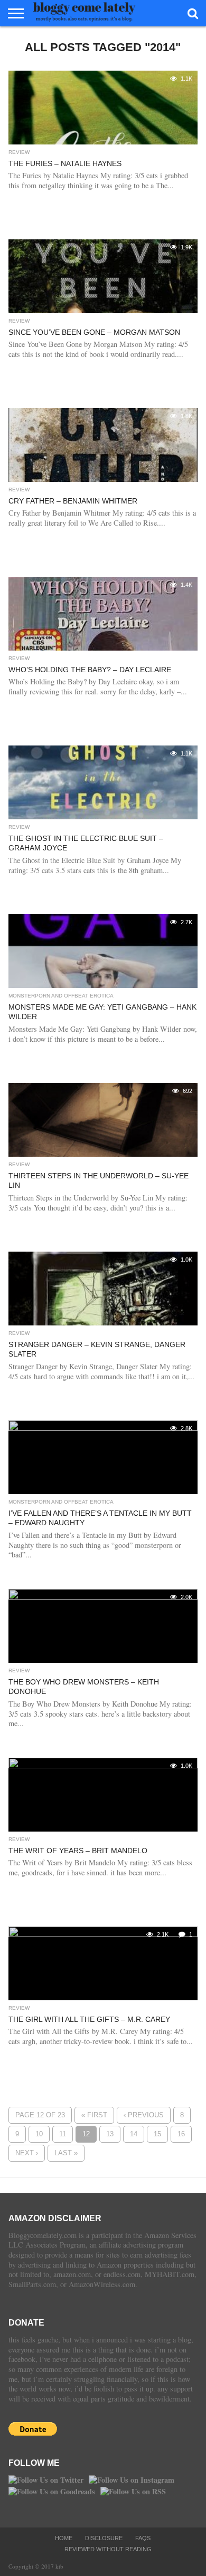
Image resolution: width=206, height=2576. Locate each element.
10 (39, 2134)
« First (94, 2115)
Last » (66, 2153)
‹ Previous (144, 2115)
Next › (27, 2153)
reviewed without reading (108, 2549)
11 (63, 2134)
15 (157, 2134)
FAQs (143, 2538)
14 (134, 2134)
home (64, 2538)
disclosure (104, 2538)
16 (181, 2134)
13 (110, 2134)
